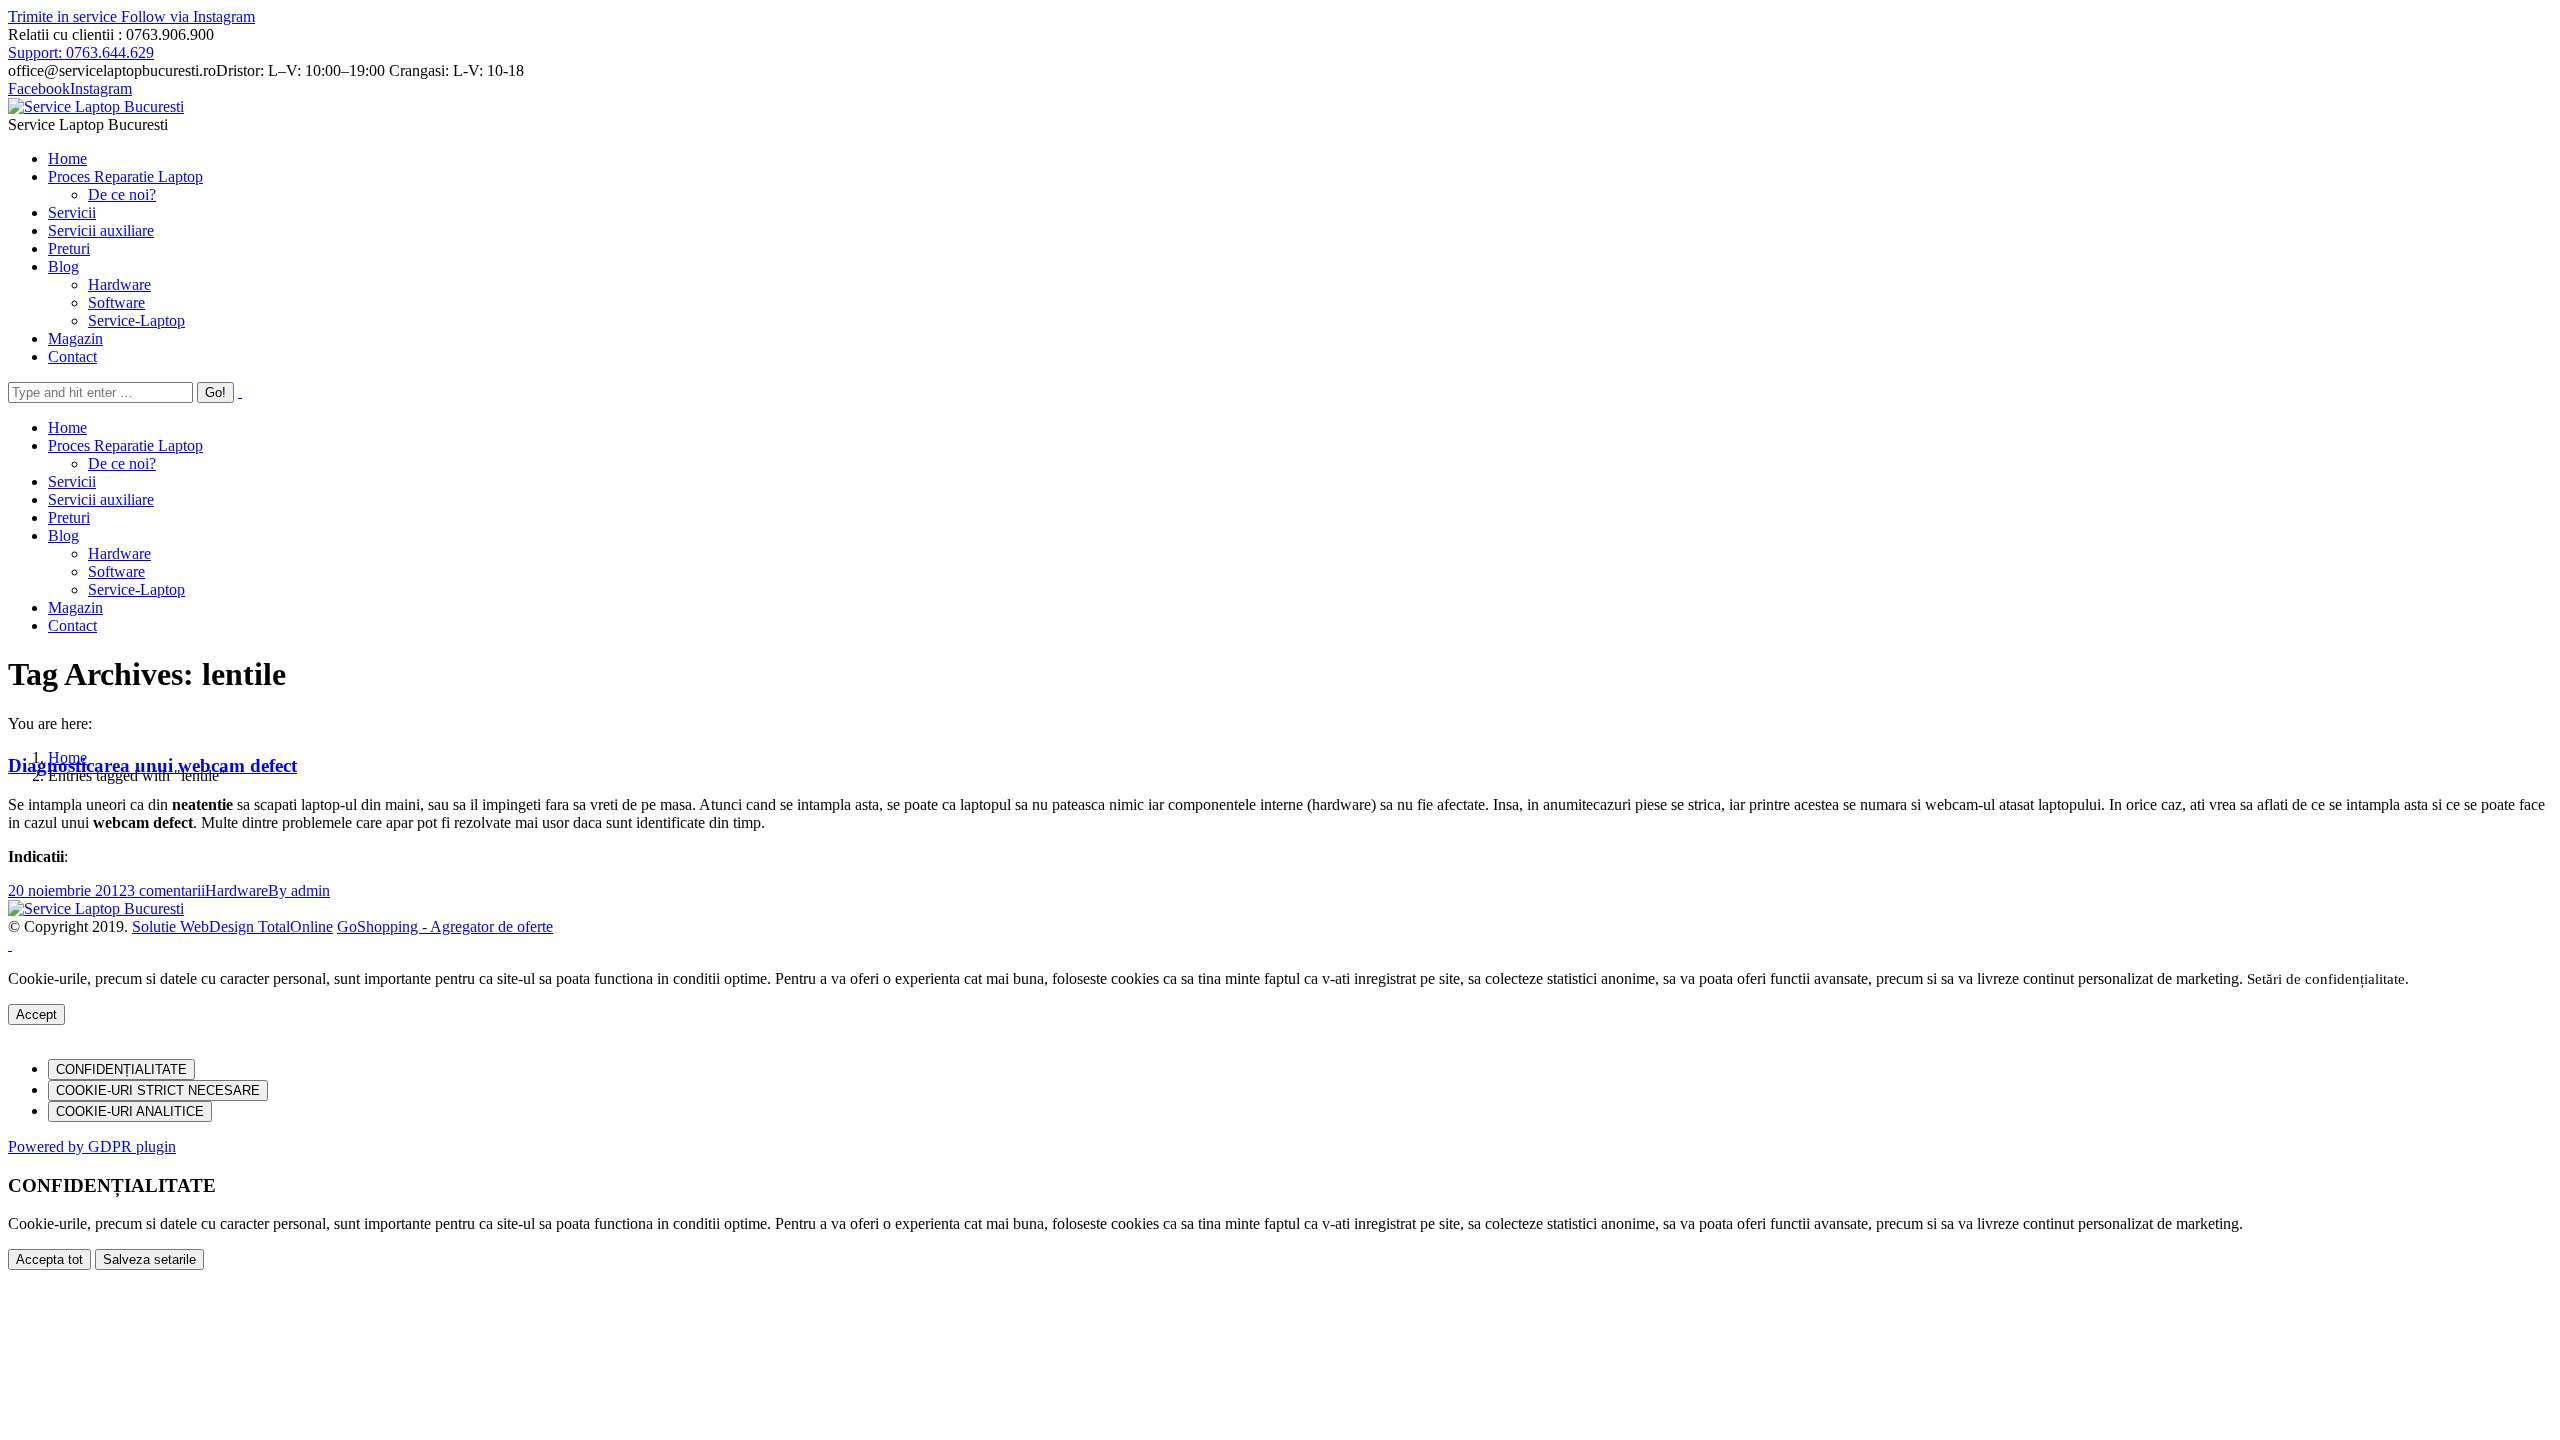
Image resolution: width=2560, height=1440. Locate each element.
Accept (36, 1014)
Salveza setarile (149, 1259)
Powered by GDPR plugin (92, 1146)
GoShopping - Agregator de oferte (445, 926)
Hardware (236, 890)
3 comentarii (166, 890)
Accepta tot (49, 1259)
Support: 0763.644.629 (81, 52)
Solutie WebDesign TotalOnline (232, 926)
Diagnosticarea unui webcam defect (152, 765)
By (299, 890)
